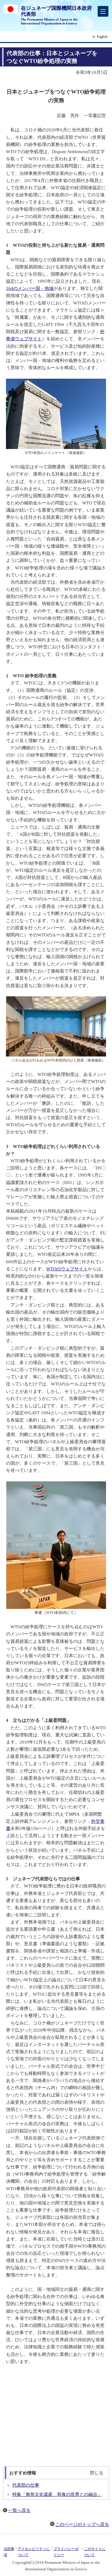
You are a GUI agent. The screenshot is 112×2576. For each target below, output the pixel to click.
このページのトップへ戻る (82, 2524)
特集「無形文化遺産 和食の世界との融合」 (57, 2494)
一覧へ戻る (19, 2510)
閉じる (97, 2473)
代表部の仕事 (26, 2485)
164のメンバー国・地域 (30, 288)
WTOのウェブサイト (67, 1269)
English (102, 37)
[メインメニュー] (103, 11)
